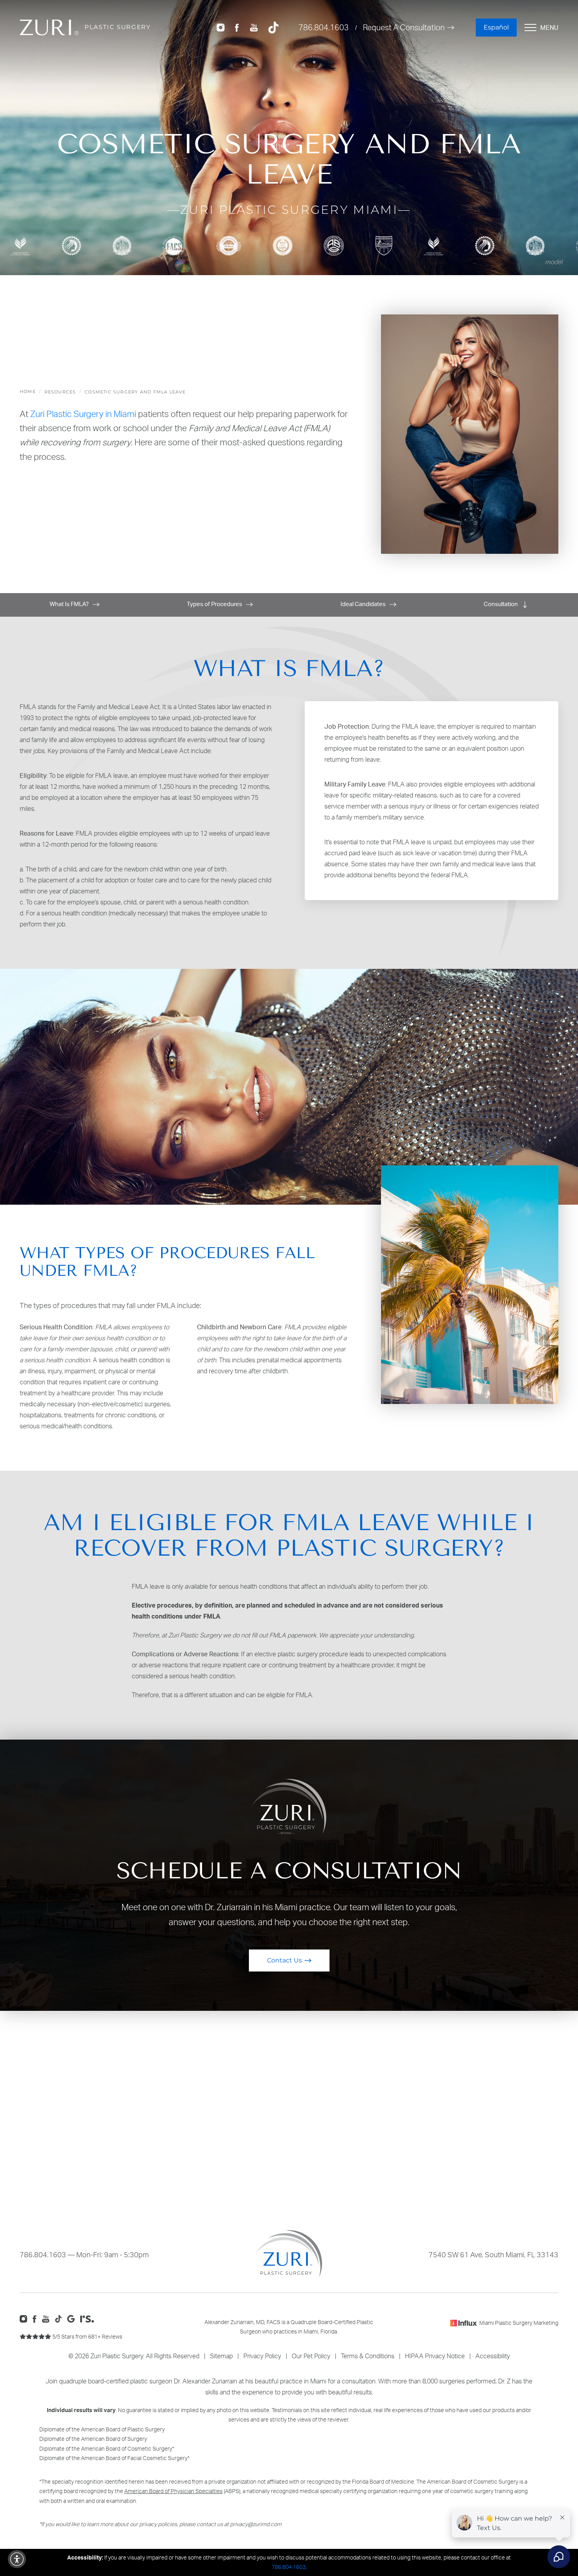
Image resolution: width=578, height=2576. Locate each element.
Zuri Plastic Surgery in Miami (83, 414)
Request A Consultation (404, 27)
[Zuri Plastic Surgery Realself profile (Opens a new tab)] (89, 2318)
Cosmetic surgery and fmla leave (135, 392)
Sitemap (221, 2356)
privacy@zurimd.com (256, 2524)
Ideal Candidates (364, 604)
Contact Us (284, 1960)
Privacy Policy (262, 2356)
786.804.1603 (324, 27)
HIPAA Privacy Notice (435, 2356)
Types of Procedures (215, 604)
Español (496, 27)
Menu (549, 28)
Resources (60, 392)
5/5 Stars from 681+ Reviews (87, 2336)
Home (28, 391)
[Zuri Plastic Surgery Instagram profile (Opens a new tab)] (221, 27)
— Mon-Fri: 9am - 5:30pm (84, 2254)
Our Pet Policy (311, 2356)
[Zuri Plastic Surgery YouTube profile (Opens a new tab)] (254, 27)
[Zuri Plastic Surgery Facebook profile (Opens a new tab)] (237, 27)
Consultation (501, 604)
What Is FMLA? (70, 604)
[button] (17, 2559)
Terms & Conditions (368, 2356)
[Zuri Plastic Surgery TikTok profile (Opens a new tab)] (273, 27)
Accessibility (493, 2356)
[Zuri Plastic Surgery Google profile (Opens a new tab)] (73, 2318)
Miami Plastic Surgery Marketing (519, 2323)
